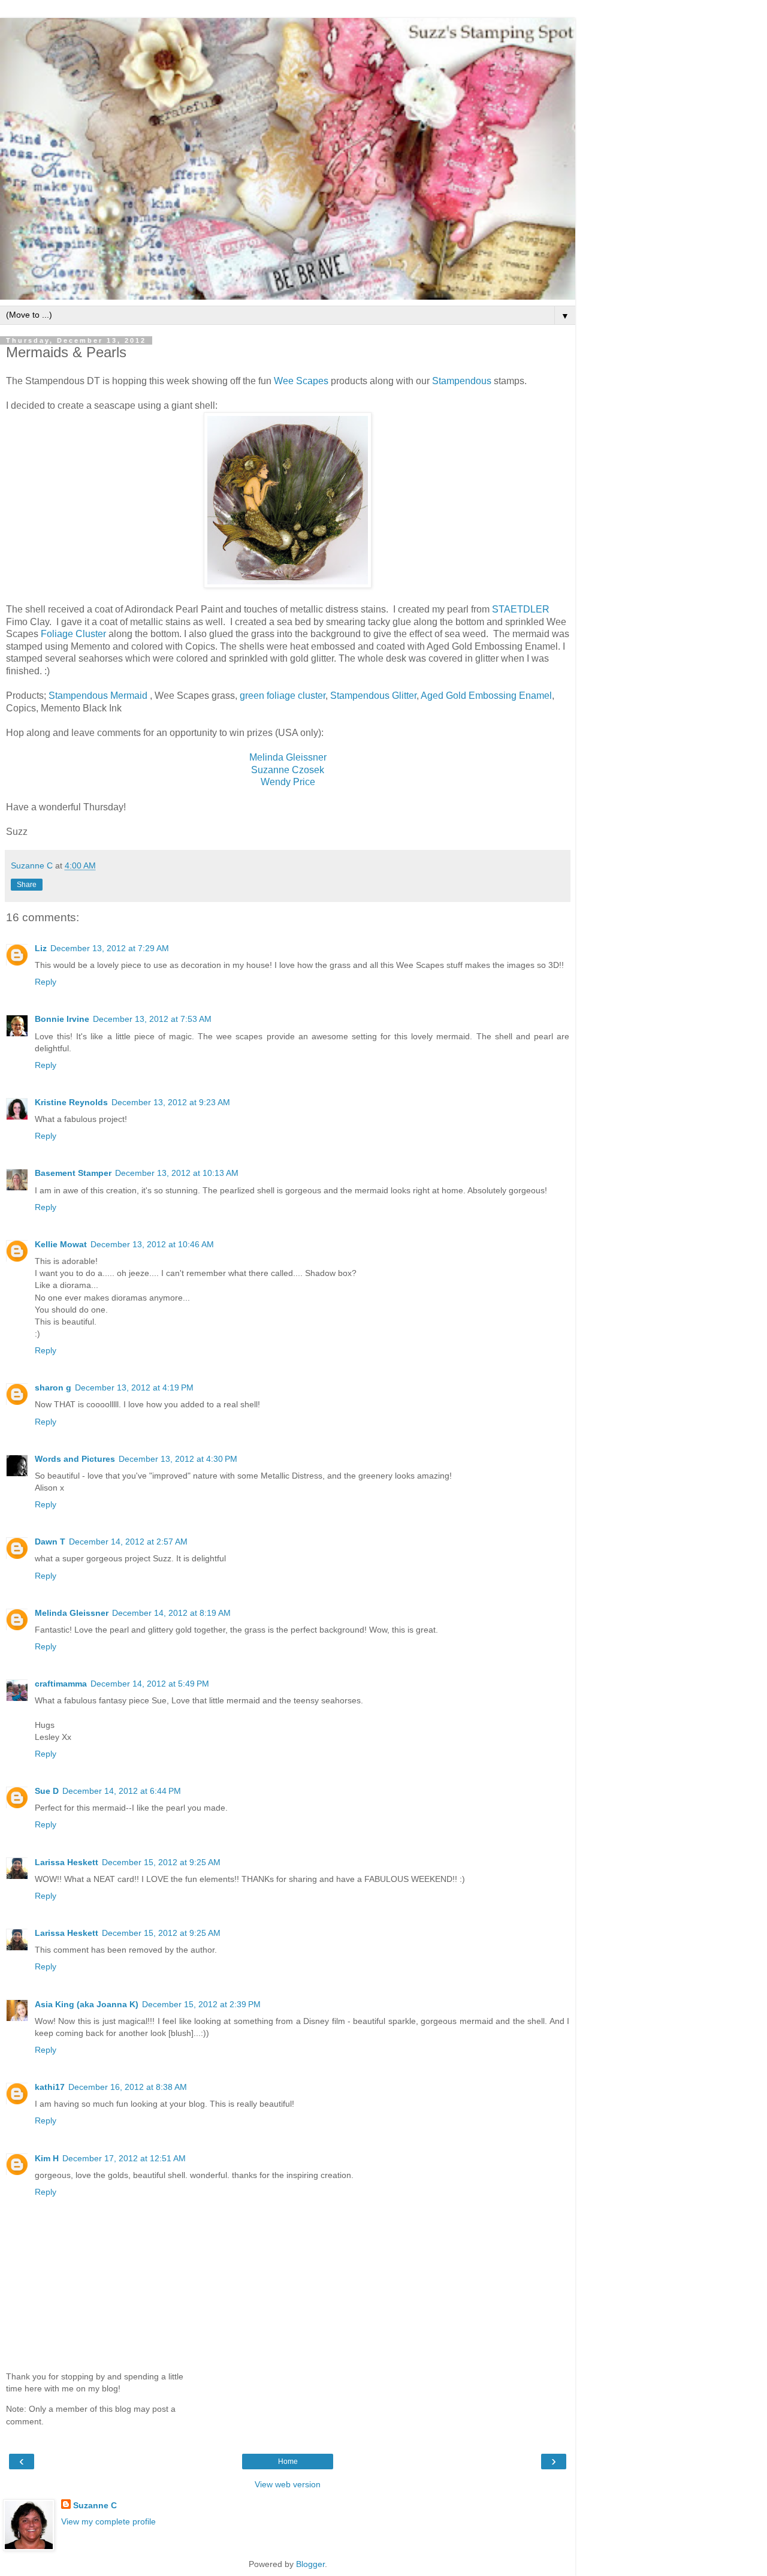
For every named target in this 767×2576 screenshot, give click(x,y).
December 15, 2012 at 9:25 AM (161, 1862)
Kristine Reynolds (71, 1102)
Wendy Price (288, 782)
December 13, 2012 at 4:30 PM (178, 1459)
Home (288, 2462)
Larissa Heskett (67, 1862)
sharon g (53, 1387)
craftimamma (61, 1684)
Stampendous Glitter (373, 696)
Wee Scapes (302, 381)
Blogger (310, 2564)
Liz (41, 948)
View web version (288, 2484)
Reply (46, 982)
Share (27, 885)
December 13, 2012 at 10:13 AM (177, 1173)
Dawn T (50, 1542)
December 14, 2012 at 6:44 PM (122, 1791)
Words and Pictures (75, 1459)
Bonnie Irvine (62, 1019)
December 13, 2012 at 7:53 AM (152, 1019)
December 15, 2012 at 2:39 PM (201, 2004)
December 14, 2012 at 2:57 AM (128, 1542)
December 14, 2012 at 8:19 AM (171, 1613)
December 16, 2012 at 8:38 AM (128, 2087)
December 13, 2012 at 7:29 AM (110, 948)
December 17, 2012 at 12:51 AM (124, 2158)
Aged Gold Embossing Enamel (486, 696)
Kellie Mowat (61, 1244)
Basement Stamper (73, 1173)
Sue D (47, 1791)
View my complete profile (108, 2521)
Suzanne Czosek (288, 770)
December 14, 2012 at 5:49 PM (150, 1684)
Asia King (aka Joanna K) (87, 2004)
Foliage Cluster (73, 634)
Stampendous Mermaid (99, 696)
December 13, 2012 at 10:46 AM (152, 1244)
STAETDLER (521, 609)
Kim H (47, 2158)
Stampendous (463, 381)
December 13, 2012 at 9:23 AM (171, 1102)
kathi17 (50, 2087)
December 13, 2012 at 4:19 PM (134, 1387)
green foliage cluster (283, 696)
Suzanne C (95, 2505)
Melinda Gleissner (288, 757)
